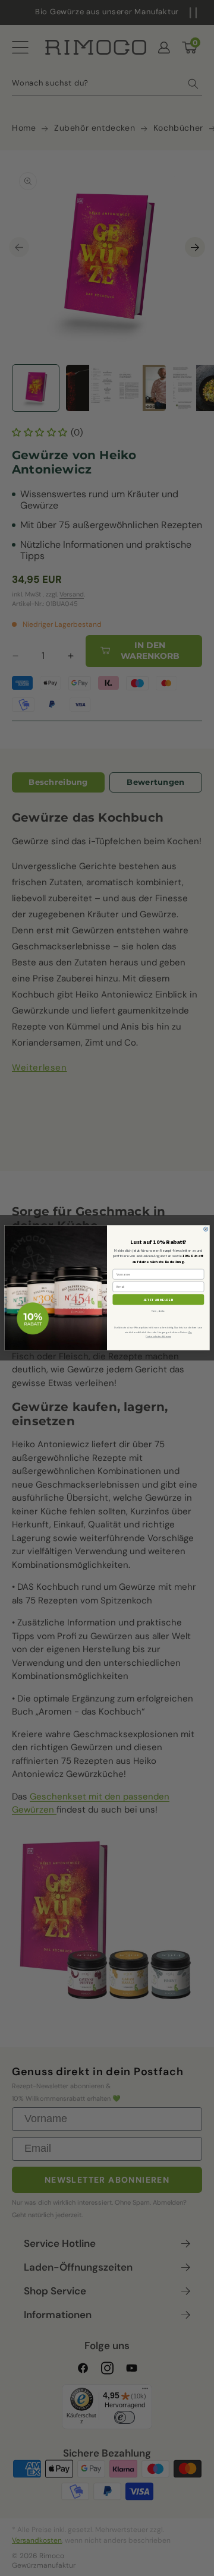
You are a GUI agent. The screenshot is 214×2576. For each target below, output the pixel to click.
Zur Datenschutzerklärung (169, 1335)
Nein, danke (158, 1311)
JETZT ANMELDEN (159, 1300)
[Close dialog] (206, 1229)
